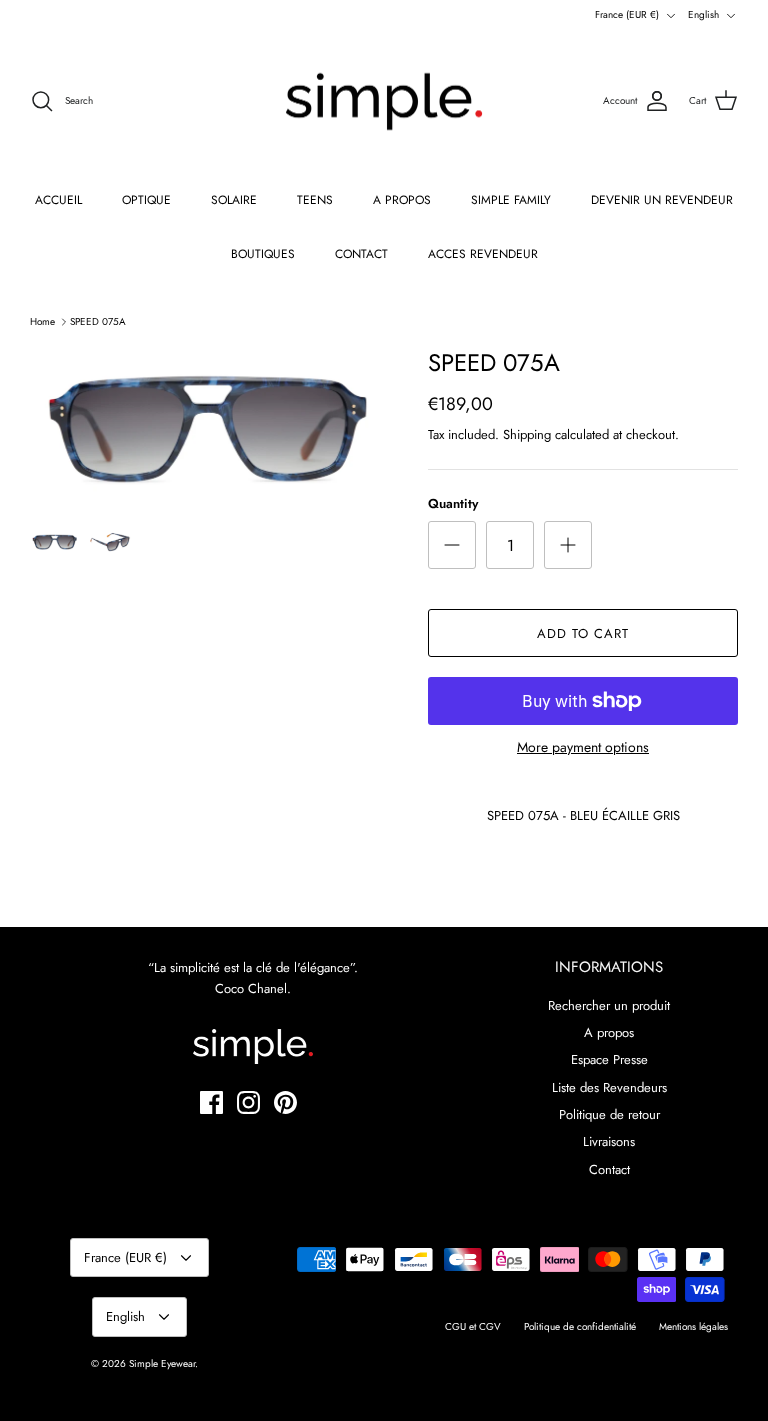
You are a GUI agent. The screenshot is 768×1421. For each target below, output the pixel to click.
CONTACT (361, 254)
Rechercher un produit (609, 1005)
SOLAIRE (234, 200)
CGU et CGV (473, 1326)
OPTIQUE (146, 200)
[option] (207, 429)
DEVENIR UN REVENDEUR (662, 200)
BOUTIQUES (263, 254)
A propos (609, 1032)
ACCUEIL (58, 200)
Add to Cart (583, 633)
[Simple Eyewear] (384, 102)
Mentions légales (693, 1326)
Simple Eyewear (162, 1363)
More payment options (583, 747)
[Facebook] (211, 1102)
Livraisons (609, 1141)
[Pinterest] (285, 1102)
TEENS (315, 200)
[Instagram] (248, 1102)
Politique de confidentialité (580, 1326)
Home (42, 321)
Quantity (453, 504)
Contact (609, 1169)
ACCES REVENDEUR (483, 254)
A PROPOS (402, 200)
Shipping (527, 434)
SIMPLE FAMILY (511, 200)
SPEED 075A (98, 321)
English (703, 14)
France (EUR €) (627, 14)
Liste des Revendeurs (609, 1087)
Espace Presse (609, 1059)
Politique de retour (609, 1114)
